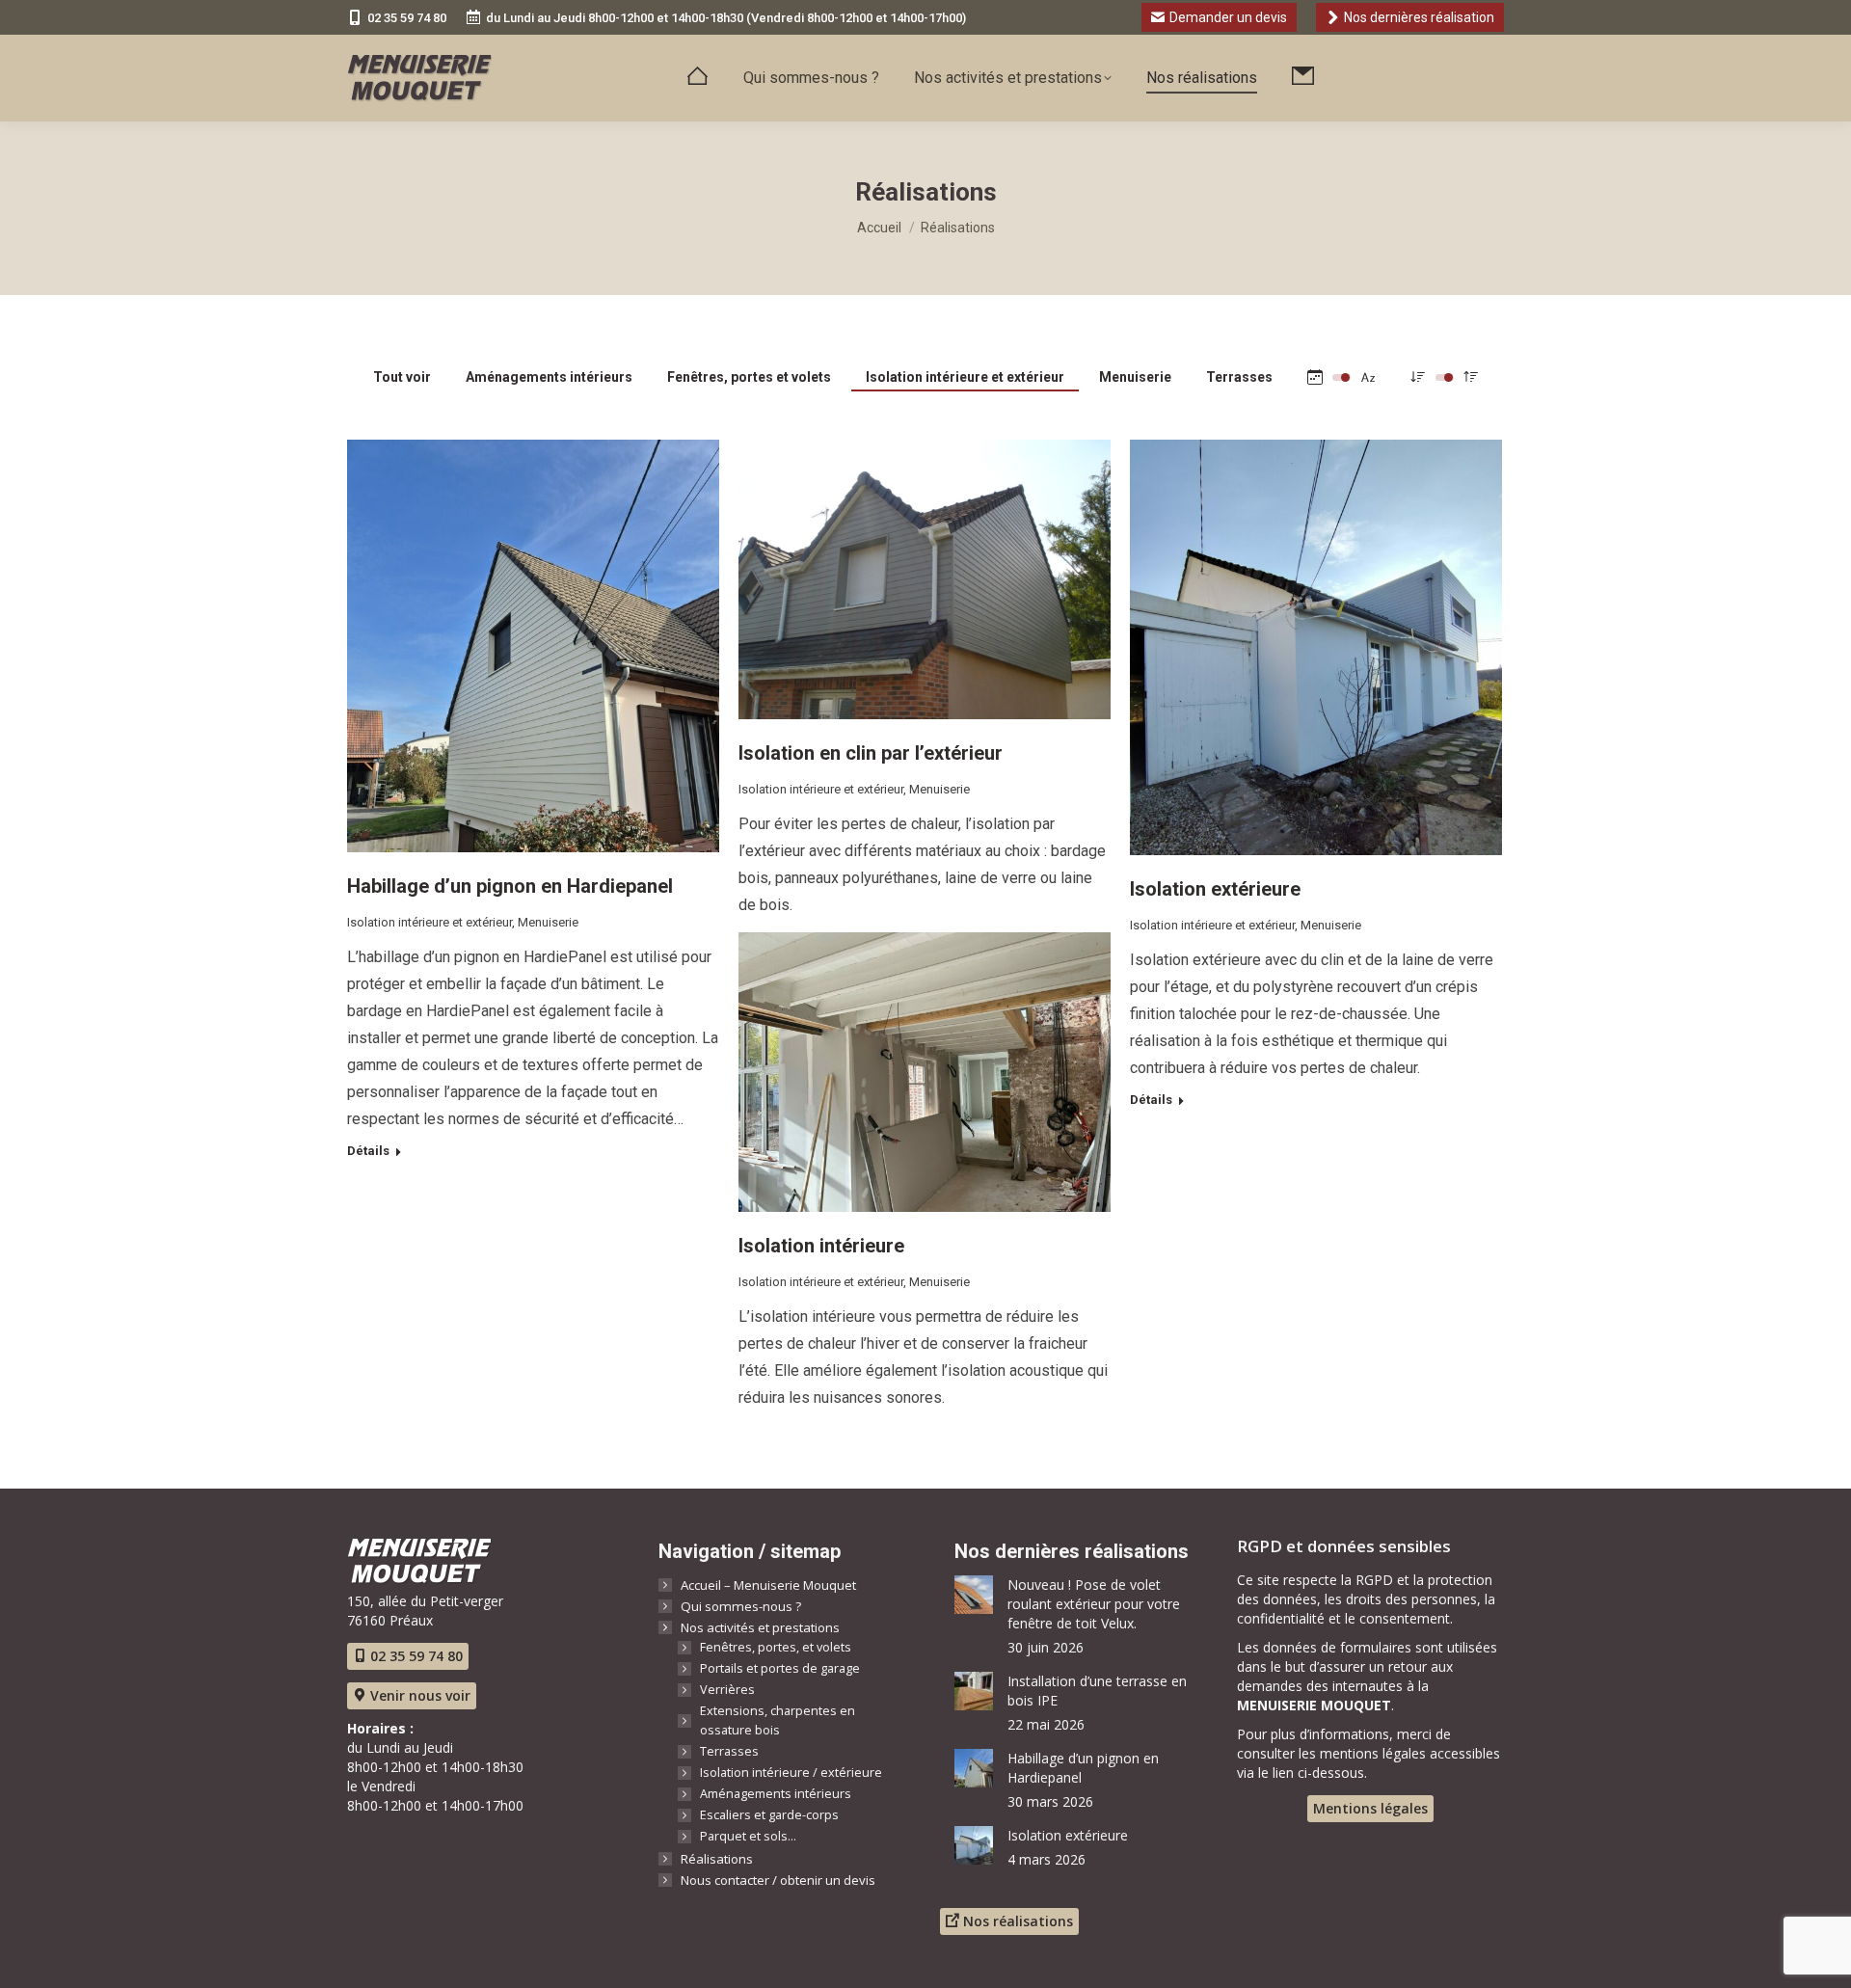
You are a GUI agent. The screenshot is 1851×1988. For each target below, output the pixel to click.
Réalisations (717, 1859)
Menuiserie (1135, 377)
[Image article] (974, 1595)
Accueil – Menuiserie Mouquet (768, 1585)
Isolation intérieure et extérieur (965, 377)
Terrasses (1239, 377)
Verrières (727, 1690)
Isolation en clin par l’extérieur (871, 753)
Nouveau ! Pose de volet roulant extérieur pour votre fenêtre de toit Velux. (1094, 1604)
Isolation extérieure (1215, 889)
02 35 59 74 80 (407, 18)
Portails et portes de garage (780, 1668)
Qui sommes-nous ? (741, 1606)
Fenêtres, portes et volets (749, 377)
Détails (368, 1151)
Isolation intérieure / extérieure (791, 1773)
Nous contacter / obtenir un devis (778, 1880)
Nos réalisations (1016, 1921)
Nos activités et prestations (760, 1627)
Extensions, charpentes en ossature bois (778, 1720)
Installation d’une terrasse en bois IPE (1097, 1691)
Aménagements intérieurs (549, 377)
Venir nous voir (418, 1695)
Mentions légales (1370, 1808)
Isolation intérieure (821, 1246)
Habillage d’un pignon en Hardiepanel (510, 886)
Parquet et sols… (748, 1836)
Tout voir (402, 377)
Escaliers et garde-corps (769, 1815)
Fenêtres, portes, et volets (776, 1647)
